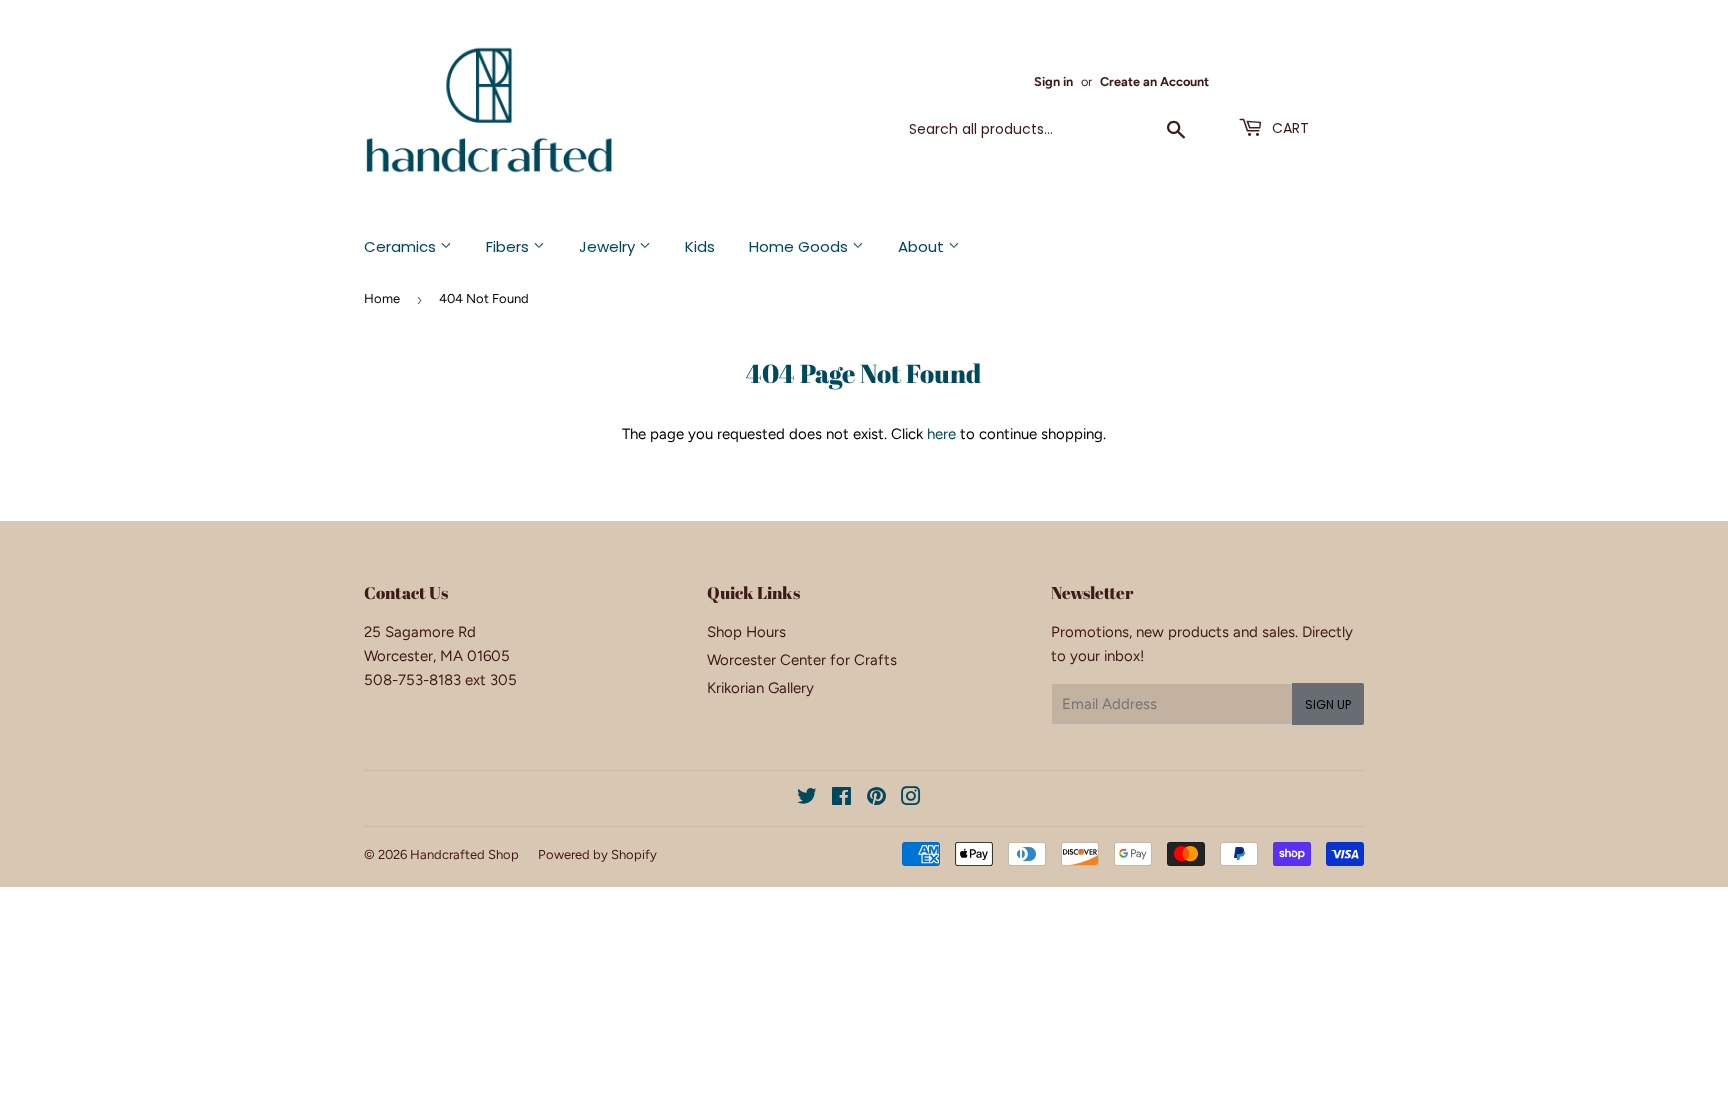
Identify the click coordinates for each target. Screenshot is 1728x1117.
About (923, 246)
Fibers (509, 246)
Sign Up (1328, 704)
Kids (700, 246)
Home (382, 298)
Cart (1288, 128)
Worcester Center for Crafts (802, 660)
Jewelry (609, 246)
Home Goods (800, 246)
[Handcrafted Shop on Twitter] (807, 799)
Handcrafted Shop (464, 854)
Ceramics (402, 246)
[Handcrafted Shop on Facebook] (841, 799)
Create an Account (1154, 81)
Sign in (1053, 81)
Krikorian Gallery (760, 688)
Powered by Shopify (597, 854)
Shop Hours (746, 632)
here (941, 434)
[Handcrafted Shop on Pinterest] (876, 799)
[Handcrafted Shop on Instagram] (911, 799)
